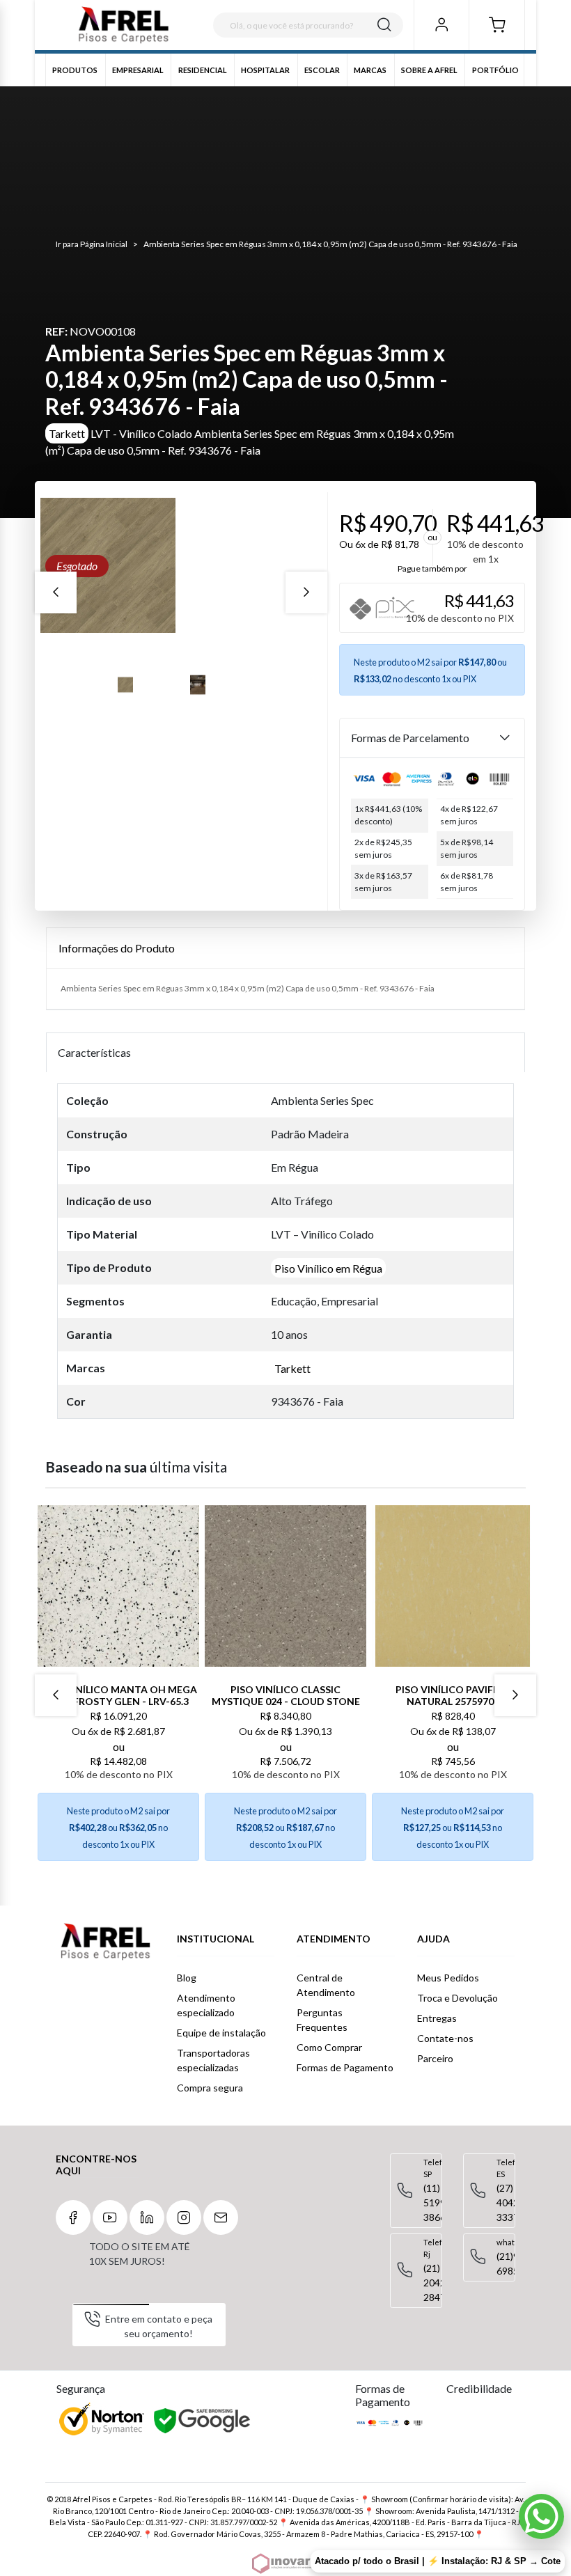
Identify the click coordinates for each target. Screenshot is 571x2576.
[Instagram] (184, 2217)
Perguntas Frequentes (322, 2020)
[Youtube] (110, 2217)
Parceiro (435, 2058)
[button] (497, 25)
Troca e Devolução (457, 1998)
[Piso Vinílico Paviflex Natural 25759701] (453, 1586)
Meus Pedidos (448, 1978)
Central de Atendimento (326, 1985)
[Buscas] (384, 25)
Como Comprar (329, 2047)
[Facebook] (73, 2217)
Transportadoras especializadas (213, 2060)
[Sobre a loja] (105, 1942)
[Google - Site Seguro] (203, 2421)
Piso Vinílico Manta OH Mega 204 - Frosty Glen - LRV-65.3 (119, 1695)
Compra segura (210, 2088)
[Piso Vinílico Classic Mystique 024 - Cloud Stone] (285, 1586)
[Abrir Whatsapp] (541, 2516)
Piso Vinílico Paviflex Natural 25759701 (453, 1695)
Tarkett (67, 433)
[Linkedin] (147, 2217)
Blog (187, 1978)
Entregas (437, 2018)
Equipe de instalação (221, 2033)
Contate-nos (445, 2038)
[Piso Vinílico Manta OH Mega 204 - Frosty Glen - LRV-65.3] (118, 1586)
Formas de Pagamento (345, 2067)
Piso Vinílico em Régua (328, 1267)
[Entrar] (441, 25)
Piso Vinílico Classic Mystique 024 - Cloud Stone (286, 1695)
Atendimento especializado (206, 2005)
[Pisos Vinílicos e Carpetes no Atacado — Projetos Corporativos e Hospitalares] (124, 25)
